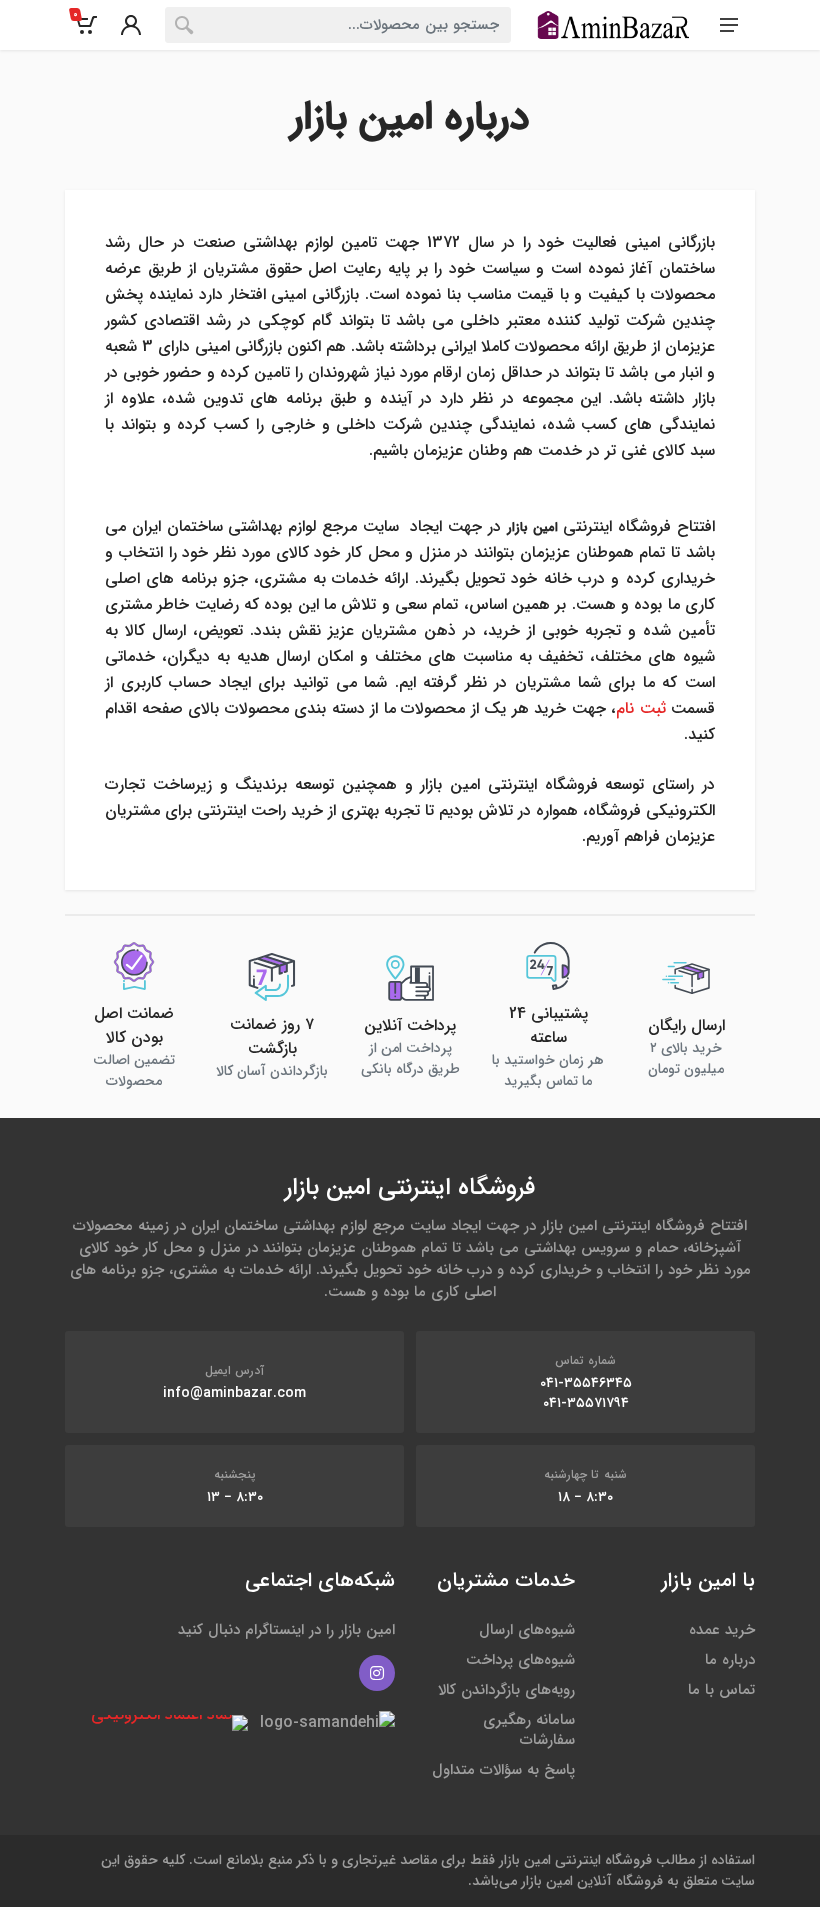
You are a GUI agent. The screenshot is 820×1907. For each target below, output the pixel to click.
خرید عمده (722, 1630)
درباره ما (730, 1660)
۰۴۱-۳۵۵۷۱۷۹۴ (586, 1403)
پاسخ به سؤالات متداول (503, 1770)
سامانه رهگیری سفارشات (529, 1730)
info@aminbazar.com (234, 1393)
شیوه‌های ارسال (527, 1630)
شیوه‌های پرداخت (520, 1660)
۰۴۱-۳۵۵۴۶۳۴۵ (586, 1383)
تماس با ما (721, 1690)
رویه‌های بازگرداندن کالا (506, 1690)
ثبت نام (641, 708)
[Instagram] (377, 1673)
